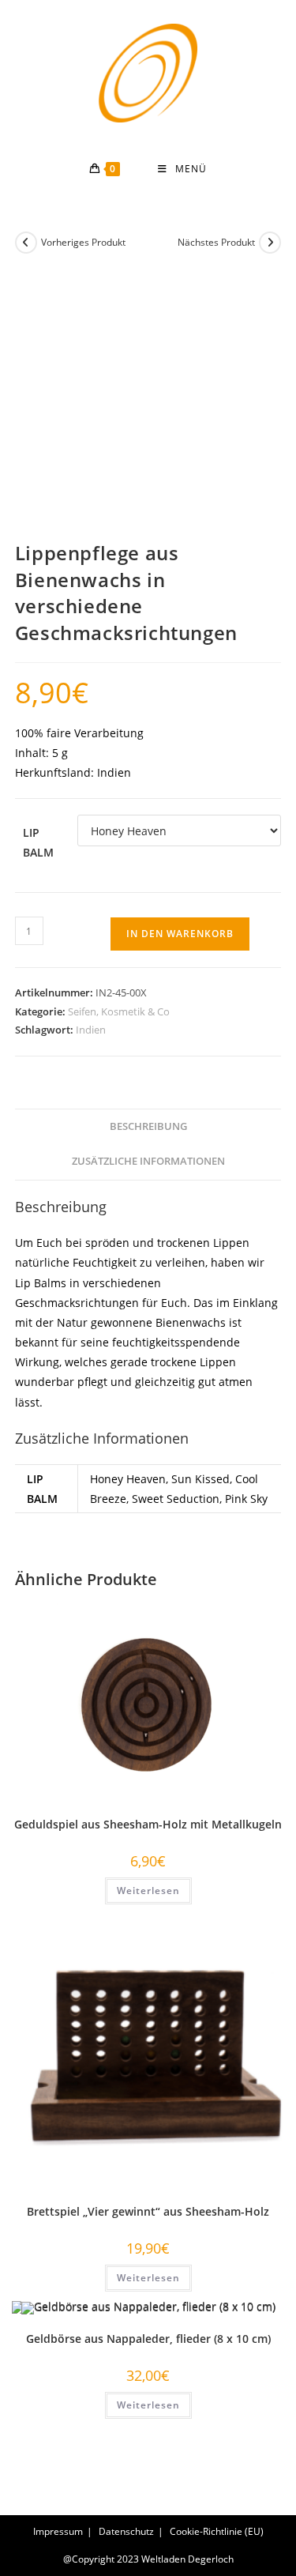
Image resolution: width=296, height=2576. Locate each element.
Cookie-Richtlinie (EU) (217, 2531)
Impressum (58, 2531)
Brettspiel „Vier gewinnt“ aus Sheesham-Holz (148, 2211)
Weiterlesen (148, 1891)
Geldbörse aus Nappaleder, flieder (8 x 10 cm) (148, 2339)
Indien (91, 1030)
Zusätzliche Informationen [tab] (148, 1161)
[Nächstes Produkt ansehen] (270, 243)
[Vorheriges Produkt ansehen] (26, 243)
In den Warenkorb (180, 934)
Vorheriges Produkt (83, 242)
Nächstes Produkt (216, 242)
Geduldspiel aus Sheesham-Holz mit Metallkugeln (148, 1824)
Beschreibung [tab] (148, 1126)
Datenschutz (126, 2531)
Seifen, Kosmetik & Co (119, 1011)
